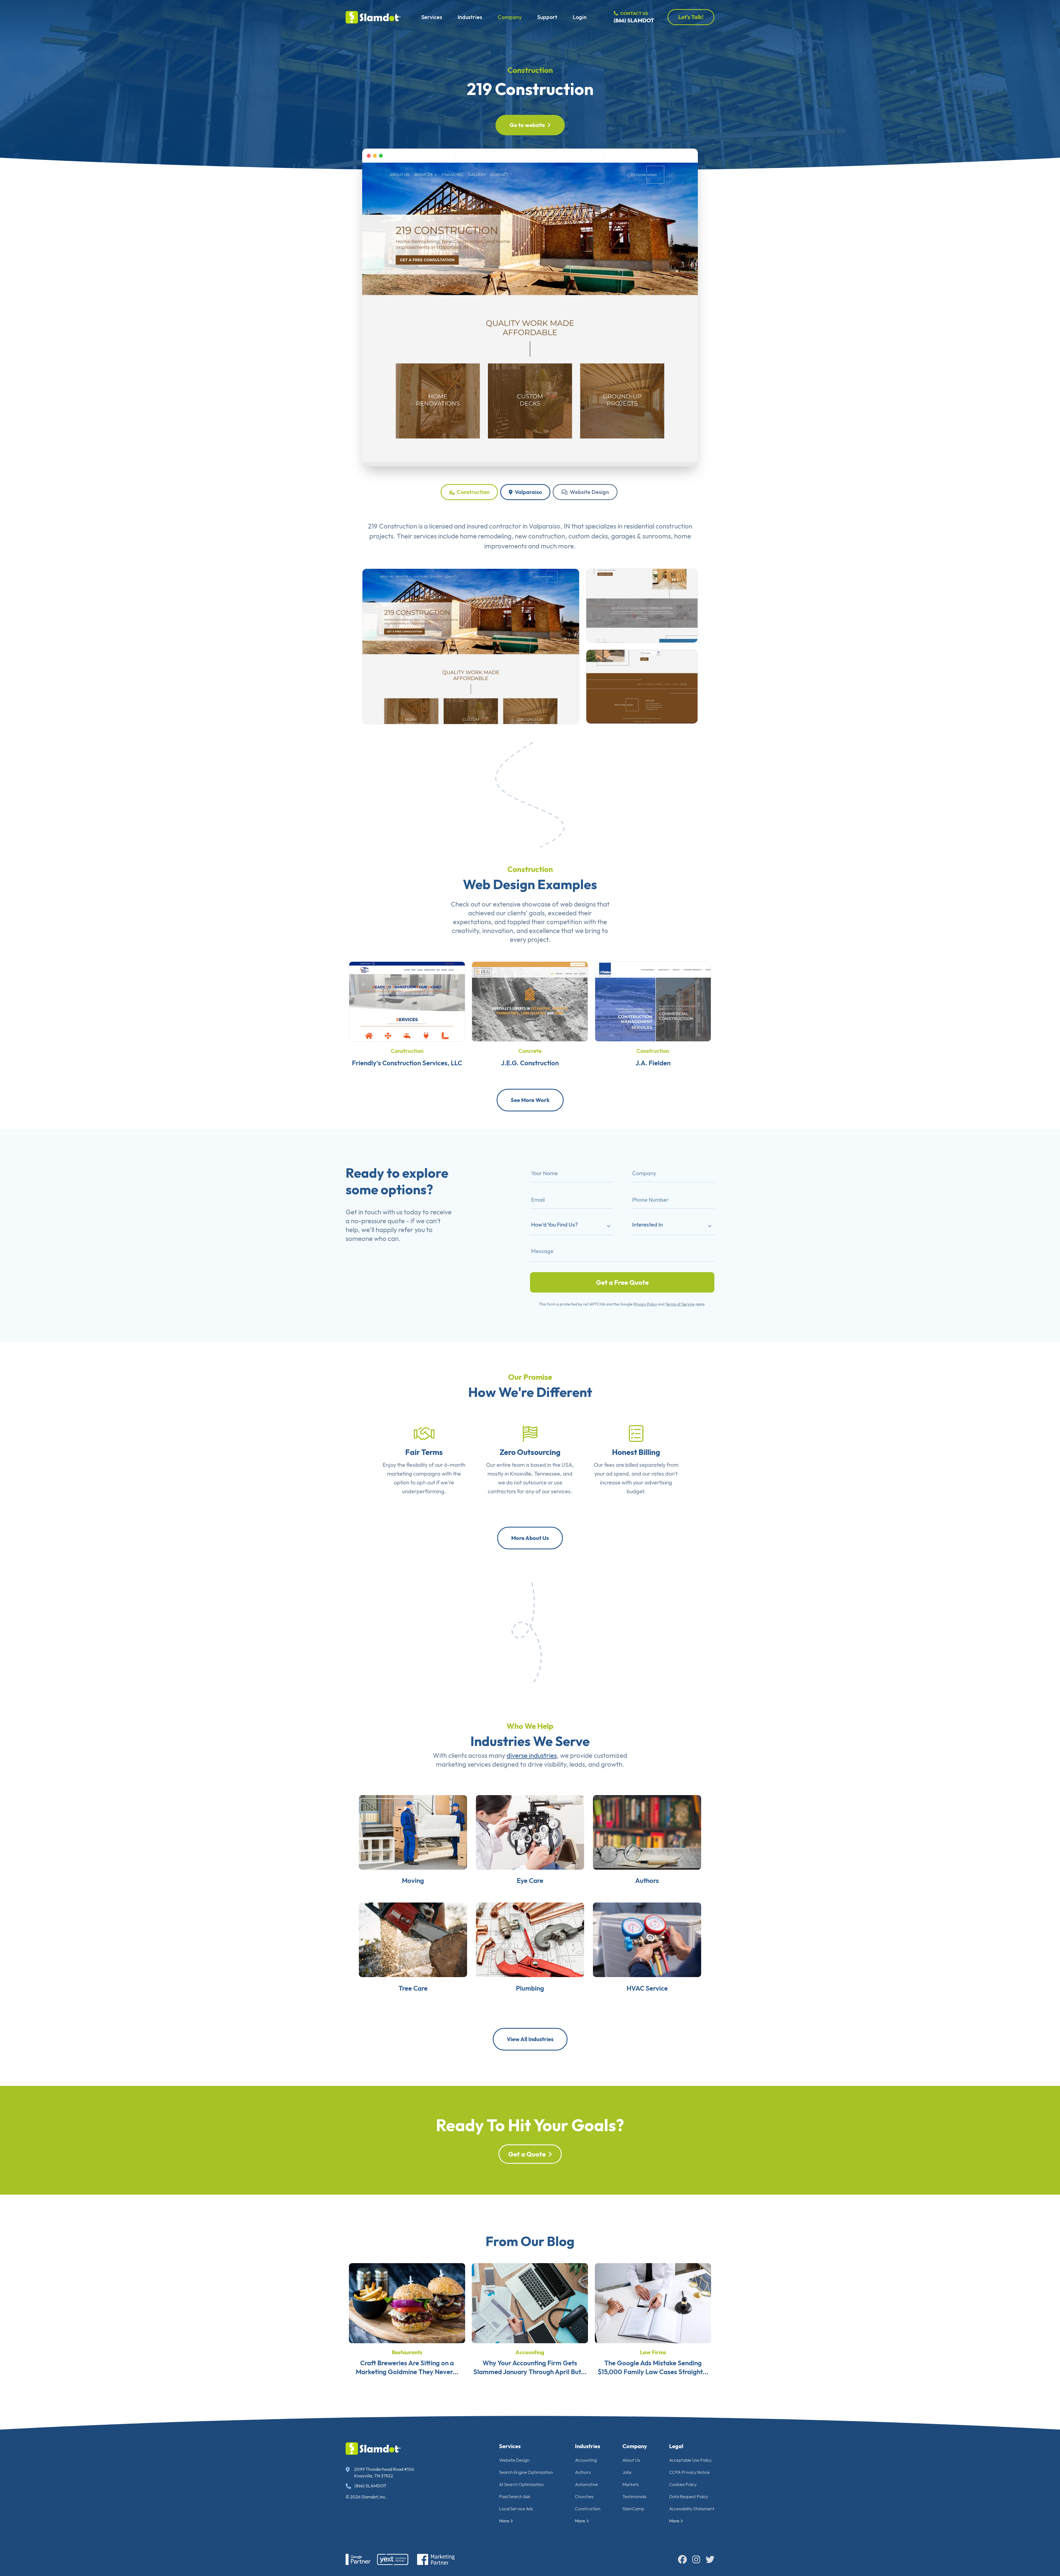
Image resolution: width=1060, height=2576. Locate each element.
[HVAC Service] (647, 1939)
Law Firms (653, 2352)
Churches (584, 2496)
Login (580, 17)
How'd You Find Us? (554, 1224)
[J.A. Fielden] (653, 1001)
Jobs (627, 2472)
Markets (631, 2484)
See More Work (530, 1100)
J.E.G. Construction (530, 1063)
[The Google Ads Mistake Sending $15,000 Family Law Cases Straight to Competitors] (653, 2302)
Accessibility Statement (692, 2509)
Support (547, 17)
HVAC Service (647, 1988)
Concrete (530, 1051)
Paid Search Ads (515, 2496)
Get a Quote (527, 2154)
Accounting (530, 2352)
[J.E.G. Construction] (530, 1001)
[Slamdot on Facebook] (682, 2559)
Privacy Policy (645, 1304)
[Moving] (413, 1832)
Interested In (647, 1224)
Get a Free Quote (622, 1282)
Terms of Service (680, 1304)
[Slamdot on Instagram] (696, 2559)
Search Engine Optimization (526, 2472)
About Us (631, 2460)
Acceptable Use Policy (690, 2460)
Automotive (586, 2484)
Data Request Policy (689, 2496)
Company (510, 17)
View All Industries (530, 2039)
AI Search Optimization (521, 2484)
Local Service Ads (516, 2509)
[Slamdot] (373, 17)
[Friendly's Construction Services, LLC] (407, 1001)
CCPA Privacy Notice (689, 2472)
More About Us (530, 1538)
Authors (647, 1880)
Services (432, 17)
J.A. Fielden (653, 1063)
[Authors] (647, 1832)
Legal (676, 2446)
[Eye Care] (530, 1832)
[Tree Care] (413, 1939)
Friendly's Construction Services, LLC (407, 1063)
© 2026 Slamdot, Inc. (366, 2497)
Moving (413, 1880)
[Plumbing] (530, 1939)
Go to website (527, 125)
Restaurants (407, 2352)
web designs (578, 904)
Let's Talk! (691, 17)
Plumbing (530, 1988)
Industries (470, 17)
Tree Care (413, 1988)
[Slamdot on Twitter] (710, 2559)
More (504, 2521)
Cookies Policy (683, 2484)
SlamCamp (633, 2509)
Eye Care (530, 1880)
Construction (530, 70)
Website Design (589, 492)
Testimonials (634, 2496)
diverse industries (532, 1755)
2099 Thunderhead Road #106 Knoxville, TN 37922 (384, 2472)
